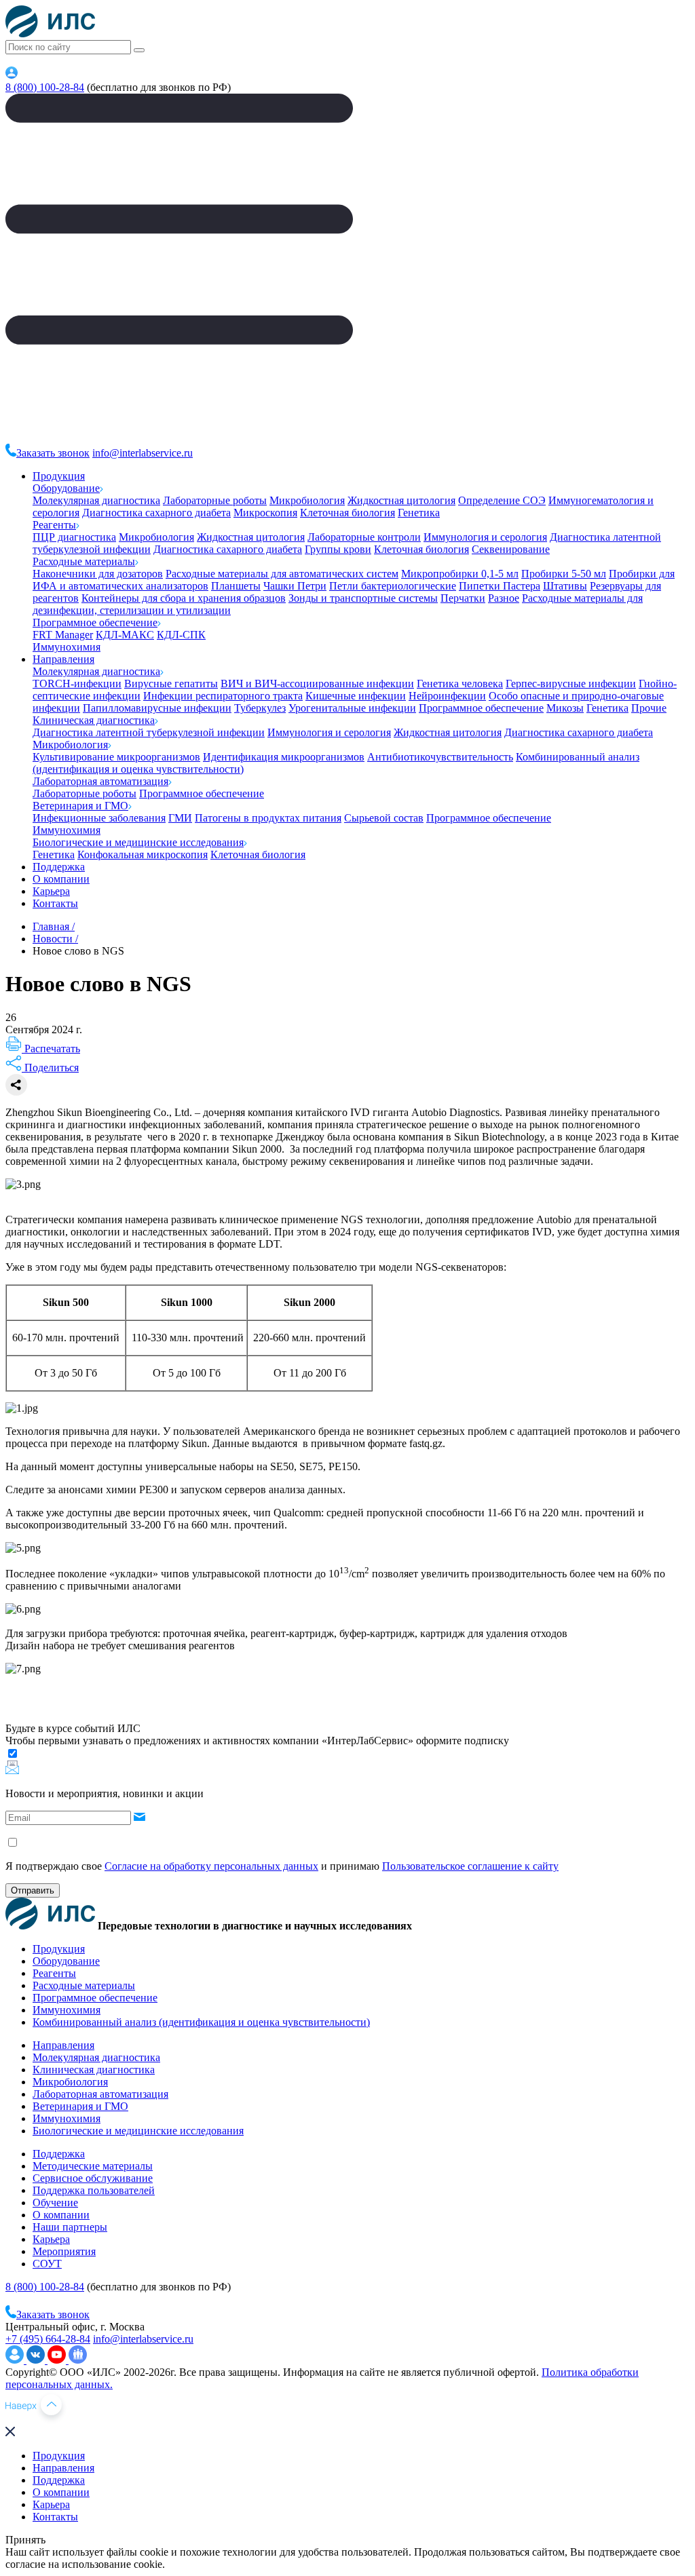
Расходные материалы (84, 561)
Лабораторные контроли (364, 537)
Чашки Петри (295, 586)
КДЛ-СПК (181, 635)
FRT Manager (63, 635)
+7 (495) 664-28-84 (48, 2339)
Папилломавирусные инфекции (157, 708)
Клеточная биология (347, 513)
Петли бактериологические (393, 586)
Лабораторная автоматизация (100, 781)
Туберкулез (260, 708)
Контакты (55, 903)
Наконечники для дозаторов (98, 574)
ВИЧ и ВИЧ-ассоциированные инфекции (317, 684)
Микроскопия (265, 513)
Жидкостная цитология (401, 500)
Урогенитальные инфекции (352, 708)
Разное (504, 598)
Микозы (565, 708)
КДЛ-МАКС (125, 635)
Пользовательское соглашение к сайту (470, 1866)
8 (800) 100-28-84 (45, 87)
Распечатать (51, 1049)
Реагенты (54, 525)
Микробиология (307, 500)
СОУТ (47, 2264)
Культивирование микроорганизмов (116, 757)
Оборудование (66, 488)
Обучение (55, 2203)
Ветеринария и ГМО (80, 806)
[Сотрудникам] (12, 75)
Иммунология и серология (485, 537)
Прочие (649, 708)
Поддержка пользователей (94, 2190)
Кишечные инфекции (356, 696)
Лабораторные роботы (215, 500)
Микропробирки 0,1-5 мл (460, 574)
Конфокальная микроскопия (143, 854)
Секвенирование (511, 549)
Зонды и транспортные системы (363, 598)
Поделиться (50, 1068)
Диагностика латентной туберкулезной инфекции (149, 732)
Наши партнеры (70, 2227)
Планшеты (236, 586)
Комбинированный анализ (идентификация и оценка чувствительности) (201, 2022)
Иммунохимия (67, 647)
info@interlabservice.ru (143, 453)
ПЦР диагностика (74, 537)
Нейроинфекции (447, 696)
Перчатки (463, 598)
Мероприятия (64, 2251)
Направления (63, 659)
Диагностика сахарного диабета (156, 513)
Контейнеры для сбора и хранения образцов (184, 598)
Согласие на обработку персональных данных (211, 1866)
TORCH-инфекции (77, 684)
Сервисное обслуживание (93, 2178)
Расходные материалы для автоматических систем (282, 574)
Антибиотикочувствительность (440, 757)
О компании (61, 879)
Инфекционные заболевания (99, 818)
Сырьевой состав (384, 818)
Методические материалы (93, 2166)
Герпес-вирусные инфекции (571, 684)
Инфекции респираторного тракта (223, 696)
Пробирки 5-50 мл (564, 574)
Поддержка (59, 867)
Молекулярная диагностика (96, 500)
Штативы (565, 586)
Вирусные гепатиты (171, 684)
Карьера (51, 891)
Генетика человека (460, 684)
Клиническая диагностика (94, 720)
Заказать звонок (53, 453)
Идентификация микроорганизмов (284, 757)
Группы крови (338, 549)
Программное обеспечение (95, 622)
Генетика (419, 513)
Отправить (33, 1890)
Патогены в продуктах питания (268, 818)
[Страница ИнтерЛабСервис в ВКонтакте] (37, 2360)
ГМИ (180, 818)
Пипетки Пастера (500, 586)
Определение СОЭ (502, 500)
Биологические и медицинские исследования (138, 842)
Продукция (59, 476)
